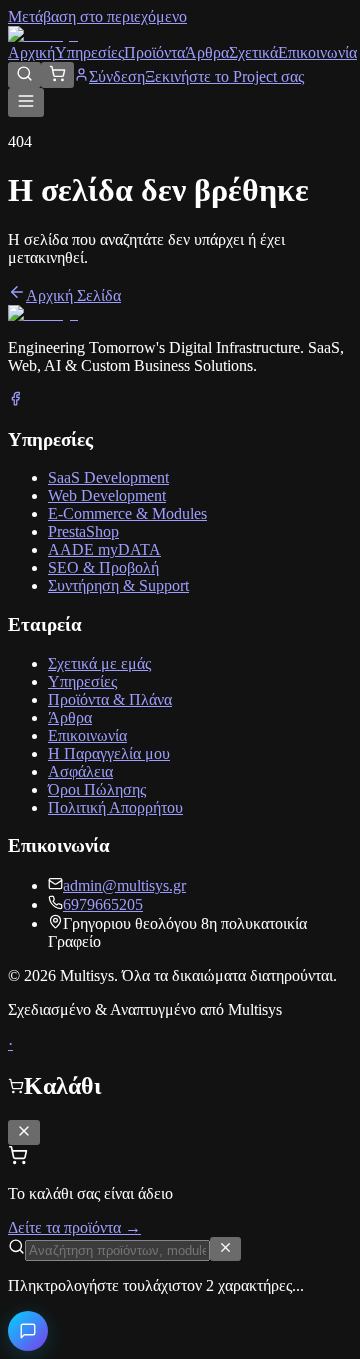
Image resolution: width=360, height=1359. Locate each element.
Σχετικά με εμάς (99, 663)
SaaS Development (108, 477)
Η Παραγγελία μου (109, 753)
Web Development (107, 495)
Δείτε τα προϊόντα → (74, 1227)
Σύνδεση (117, 76)
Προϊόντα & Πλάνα (110, 699)
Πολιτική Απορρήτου (115, 807)
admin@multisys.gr (124, 885)
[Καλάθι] (57, 75)
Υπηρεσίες (89, 52)
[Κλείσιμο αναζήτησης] (225, 1249)
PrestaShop (83, 531)
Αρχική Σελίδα (73, 295)
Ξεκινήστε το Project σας (224, 76)
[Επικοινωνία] (28, 1331)
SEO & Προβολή (103, 567)
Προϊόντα (154, 52)
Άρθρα (207, 52)
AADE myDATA (104, 549)
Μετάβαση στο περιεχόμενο (97, 16)
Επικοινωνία (317, 52)
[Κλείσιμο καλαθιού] (24, 1132)
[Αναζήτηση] (24, 75)
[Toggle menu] (26, 102)
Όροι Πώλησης (97, 789)
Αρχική (31, 52)
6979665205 (103, 904)
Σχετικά (253, 52)
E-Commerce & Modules (127, 513)
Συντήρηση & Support (118, 585)
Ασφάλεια (80, 771)
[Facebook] (15, 400)
